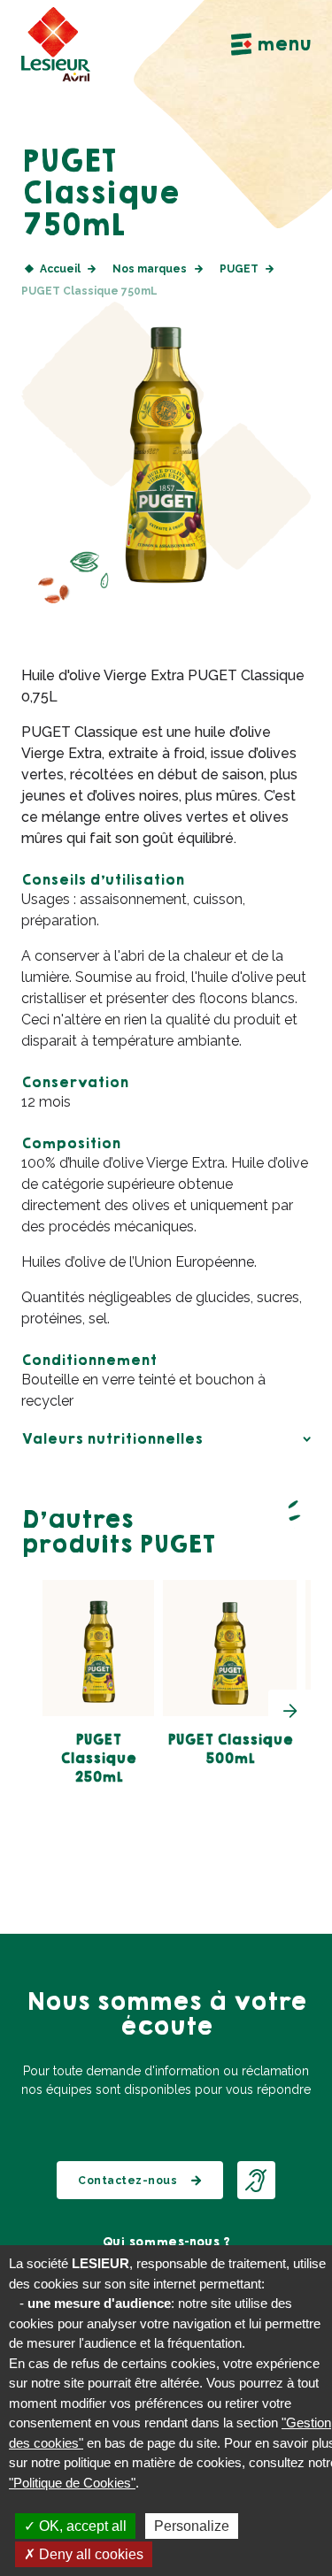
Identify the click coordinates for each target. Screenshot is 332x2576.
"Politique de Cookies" (72, 2483)
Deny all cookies (89, 2554)
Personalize (192, 2526)
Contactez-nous (127, 2181)
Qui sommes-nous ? (166, 2242)
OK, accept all (81, 2526)
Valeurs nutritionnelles (112, 1439)
